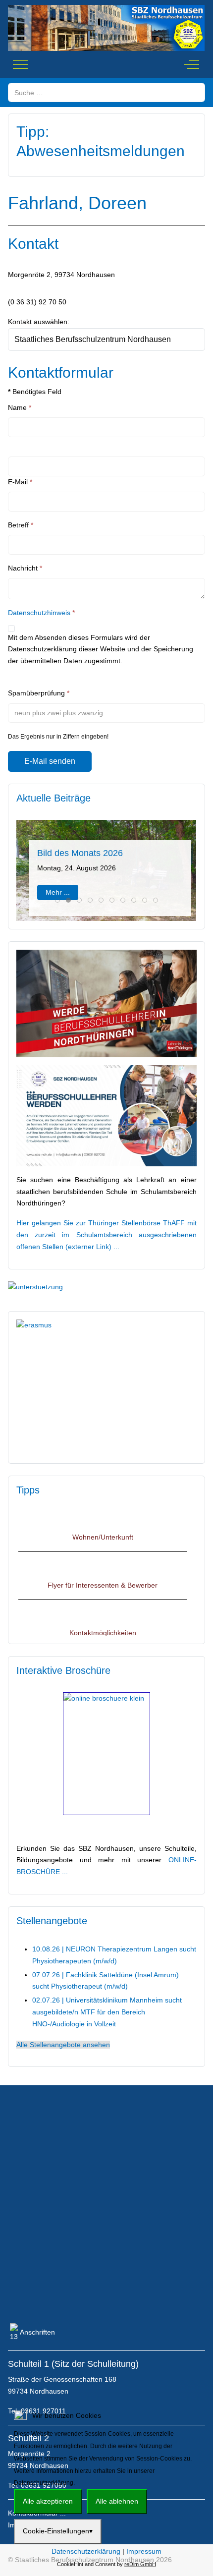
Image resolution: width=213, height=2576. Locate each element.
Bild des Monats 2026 (80, 853)
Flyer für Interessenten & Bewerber (103, 1574)
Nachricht (25, 568)
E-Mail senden (50, 761)
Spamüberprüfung (39, 693)
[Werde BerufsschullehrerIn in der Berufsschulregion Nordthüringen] (106, 1003)
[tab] (57, 900)
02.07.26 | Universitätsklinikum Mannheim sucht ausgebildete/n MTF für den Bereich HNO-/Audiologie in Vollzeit (107, 2012)
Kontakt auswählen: (39, 322)
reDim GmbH (140, 2564)
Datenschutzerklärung (86, 2551)
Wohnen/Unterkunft (103, 1526)
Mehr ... (58, 892)
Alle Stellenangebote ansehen (63, 2045)
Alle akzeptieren (48, 2501)
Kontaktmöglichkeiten (103, 1622)
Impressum (144, 2551)
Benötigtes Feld (35, 392)
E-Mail (20, 482)
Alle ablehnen (117, 2501)
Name (20, 407)
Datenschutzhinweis (39, 613)
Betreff (21, 525)
